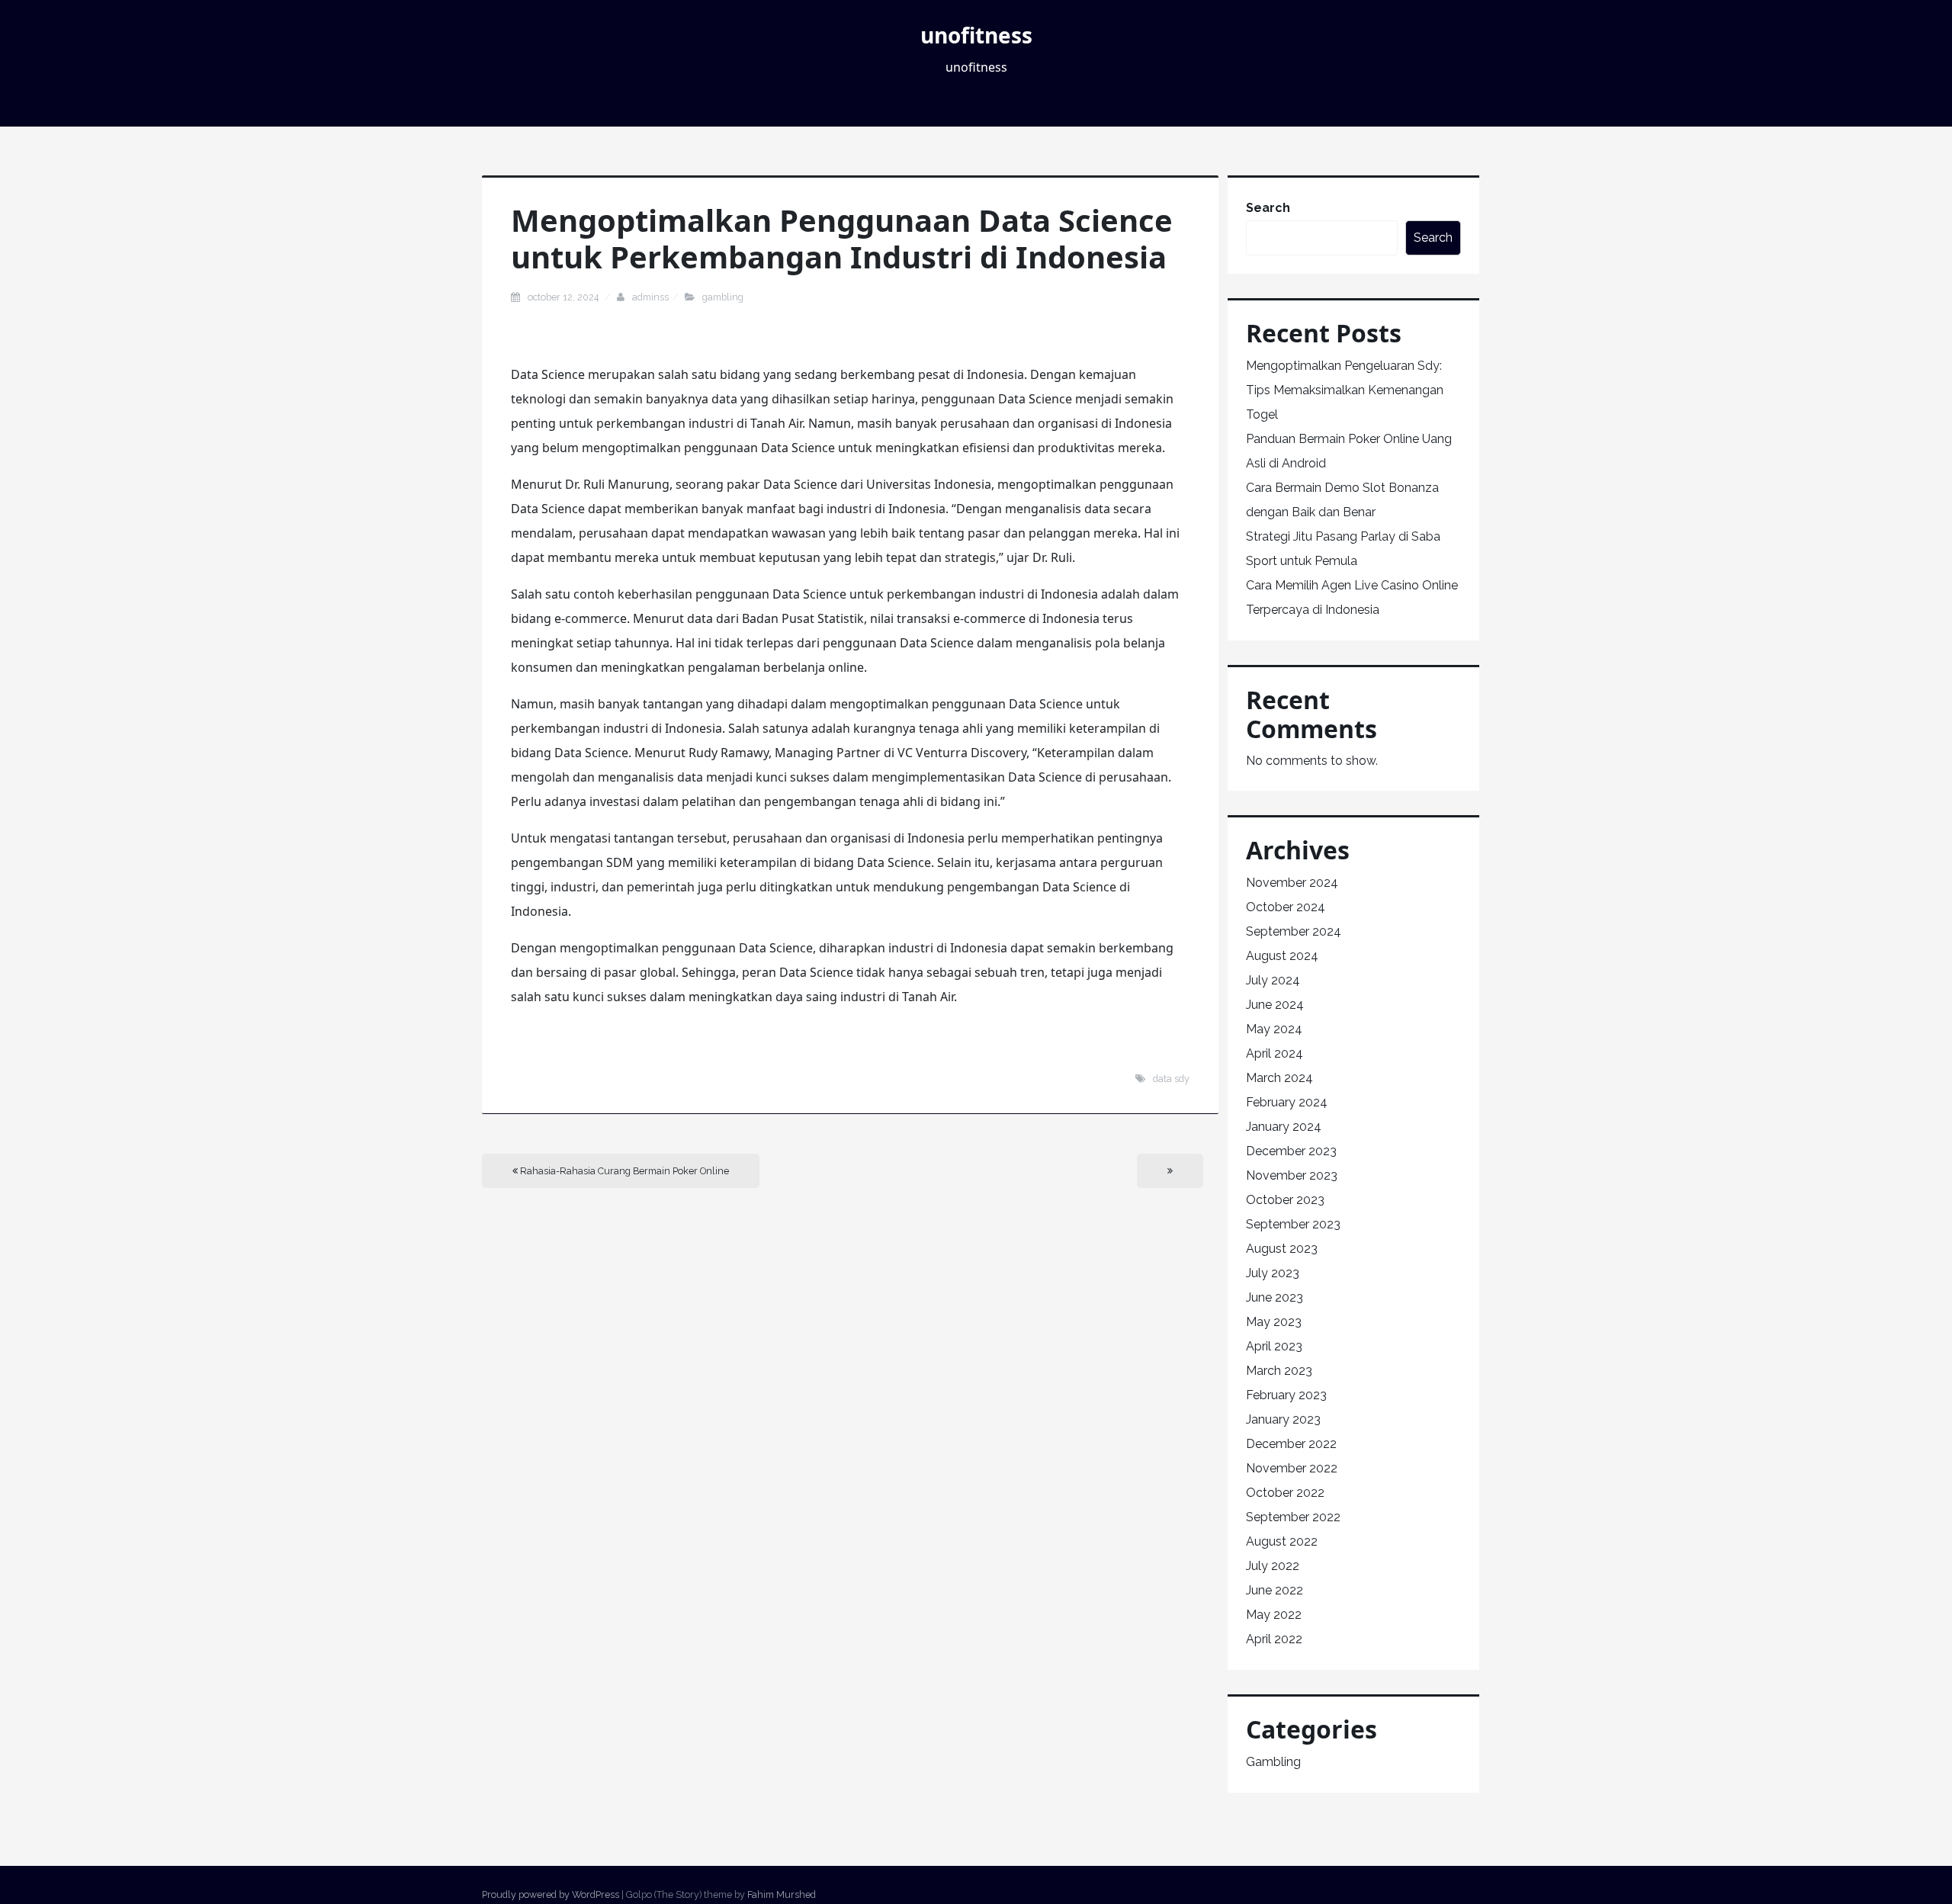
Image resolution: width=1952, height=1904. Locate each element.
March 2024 (1279, 1078)
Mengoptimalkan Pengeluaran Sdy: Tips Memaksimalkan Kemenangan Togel (1345, 390)
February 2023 (1286, 1395)
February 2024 (1287, 1102)
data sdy (1171, 1079)
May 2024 (1274, 1029)
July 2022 (1273, 1566)
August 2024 (1282, 956)
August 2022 (1282, 1541)
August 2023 (1282, 1249)
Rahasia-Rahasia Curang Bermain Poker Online (623, 1171)
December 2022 (1291, 1444)
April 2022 (1274, 1639)
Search (1268, 208)
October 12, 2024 (564, 297)
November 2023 (1292, 1175)
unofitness (976, 35)
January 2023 (1283, 1419)
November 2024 (1292, 883)
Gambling (723, 297)
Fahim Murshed (782, 1894)
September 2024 (1294, 931)
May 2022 (1274, 1615)
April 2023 (1274, 1346)
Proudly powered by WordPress (551, 1894)
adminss (650, 297)
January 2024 (1284, 1127)
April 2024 (1275, 1053)
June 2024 (1275, 1005)
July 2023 (1273, 1273)
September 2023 (1293, 1224)
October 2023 (1285, 1200)
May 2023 (1274, 1322)
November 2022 (1292, 1468)
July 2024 (1273, 980)
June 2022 (1275, 1590)
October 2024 (1286, 907)
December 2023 (1291, 1151)
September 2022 (1293, 1517)
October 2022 (1285, 1493)
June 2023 (1275, 1297)
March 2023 (1279, 1371)
